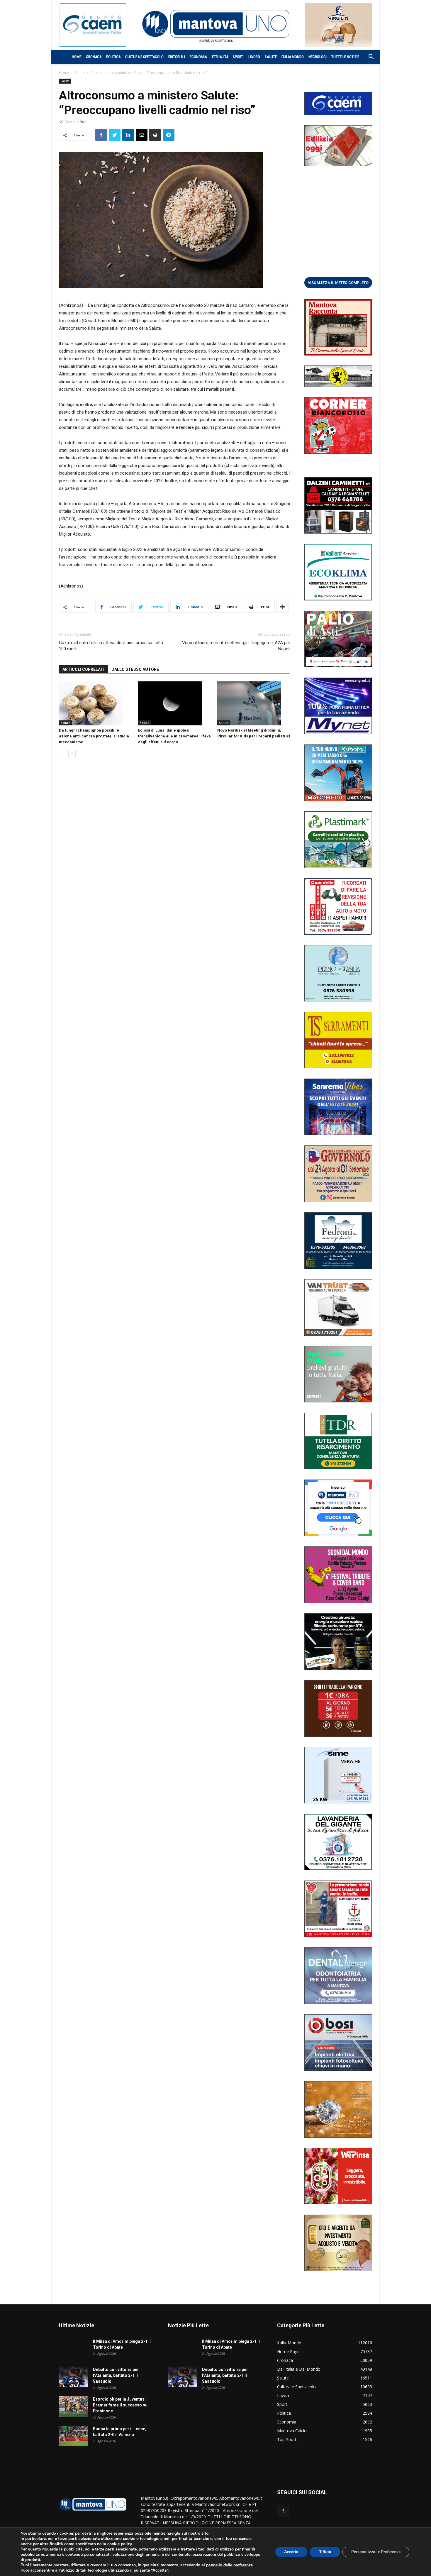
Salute (271, 57)
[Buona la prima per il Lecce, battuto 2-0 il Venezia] (74, 2436)
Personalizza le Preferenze (376, 2552)
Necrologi (318, 57)
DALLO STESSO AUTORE (135, 669)
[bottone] (338, 282)
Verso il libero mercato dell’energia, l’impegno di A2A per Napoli (236, 646)
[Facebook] (283, 2511)
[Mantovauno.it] (215, 24)
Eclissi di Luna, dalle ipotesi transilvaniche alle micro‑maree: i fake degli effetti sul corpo (174, 736)
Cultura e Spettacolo (144, 57)
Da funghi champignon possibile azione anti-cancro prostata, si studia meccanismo (94, 736)
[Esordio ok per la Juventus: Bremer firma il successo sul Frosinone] (74, 2406)
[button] (368, 57)
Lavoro (254, 57)
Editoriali (177, 57)
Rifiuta (325, 2552)
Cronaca (94, 57)
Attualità (220, 57)
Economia (198, 57)
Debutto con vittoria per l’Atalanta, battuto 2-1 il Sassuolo (116, 2375)
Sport (238, 57)
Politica (113, 57)
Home (77, 57)
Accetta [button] (291, 2552)
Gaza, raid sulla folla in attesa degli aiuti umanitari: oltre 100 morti (112, 646)
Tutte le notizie (345, 57)
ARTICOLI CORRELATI (83, 669)
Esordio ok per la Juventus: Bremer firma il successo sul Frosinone (121, 2405)
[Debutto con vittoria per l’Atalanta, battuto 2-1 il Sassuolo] (74, 2377)
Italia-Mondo (293, 57)
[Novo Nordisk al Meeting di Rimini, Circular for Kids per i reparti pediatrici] (254, 703)
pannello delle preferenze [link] (229, 2565)
